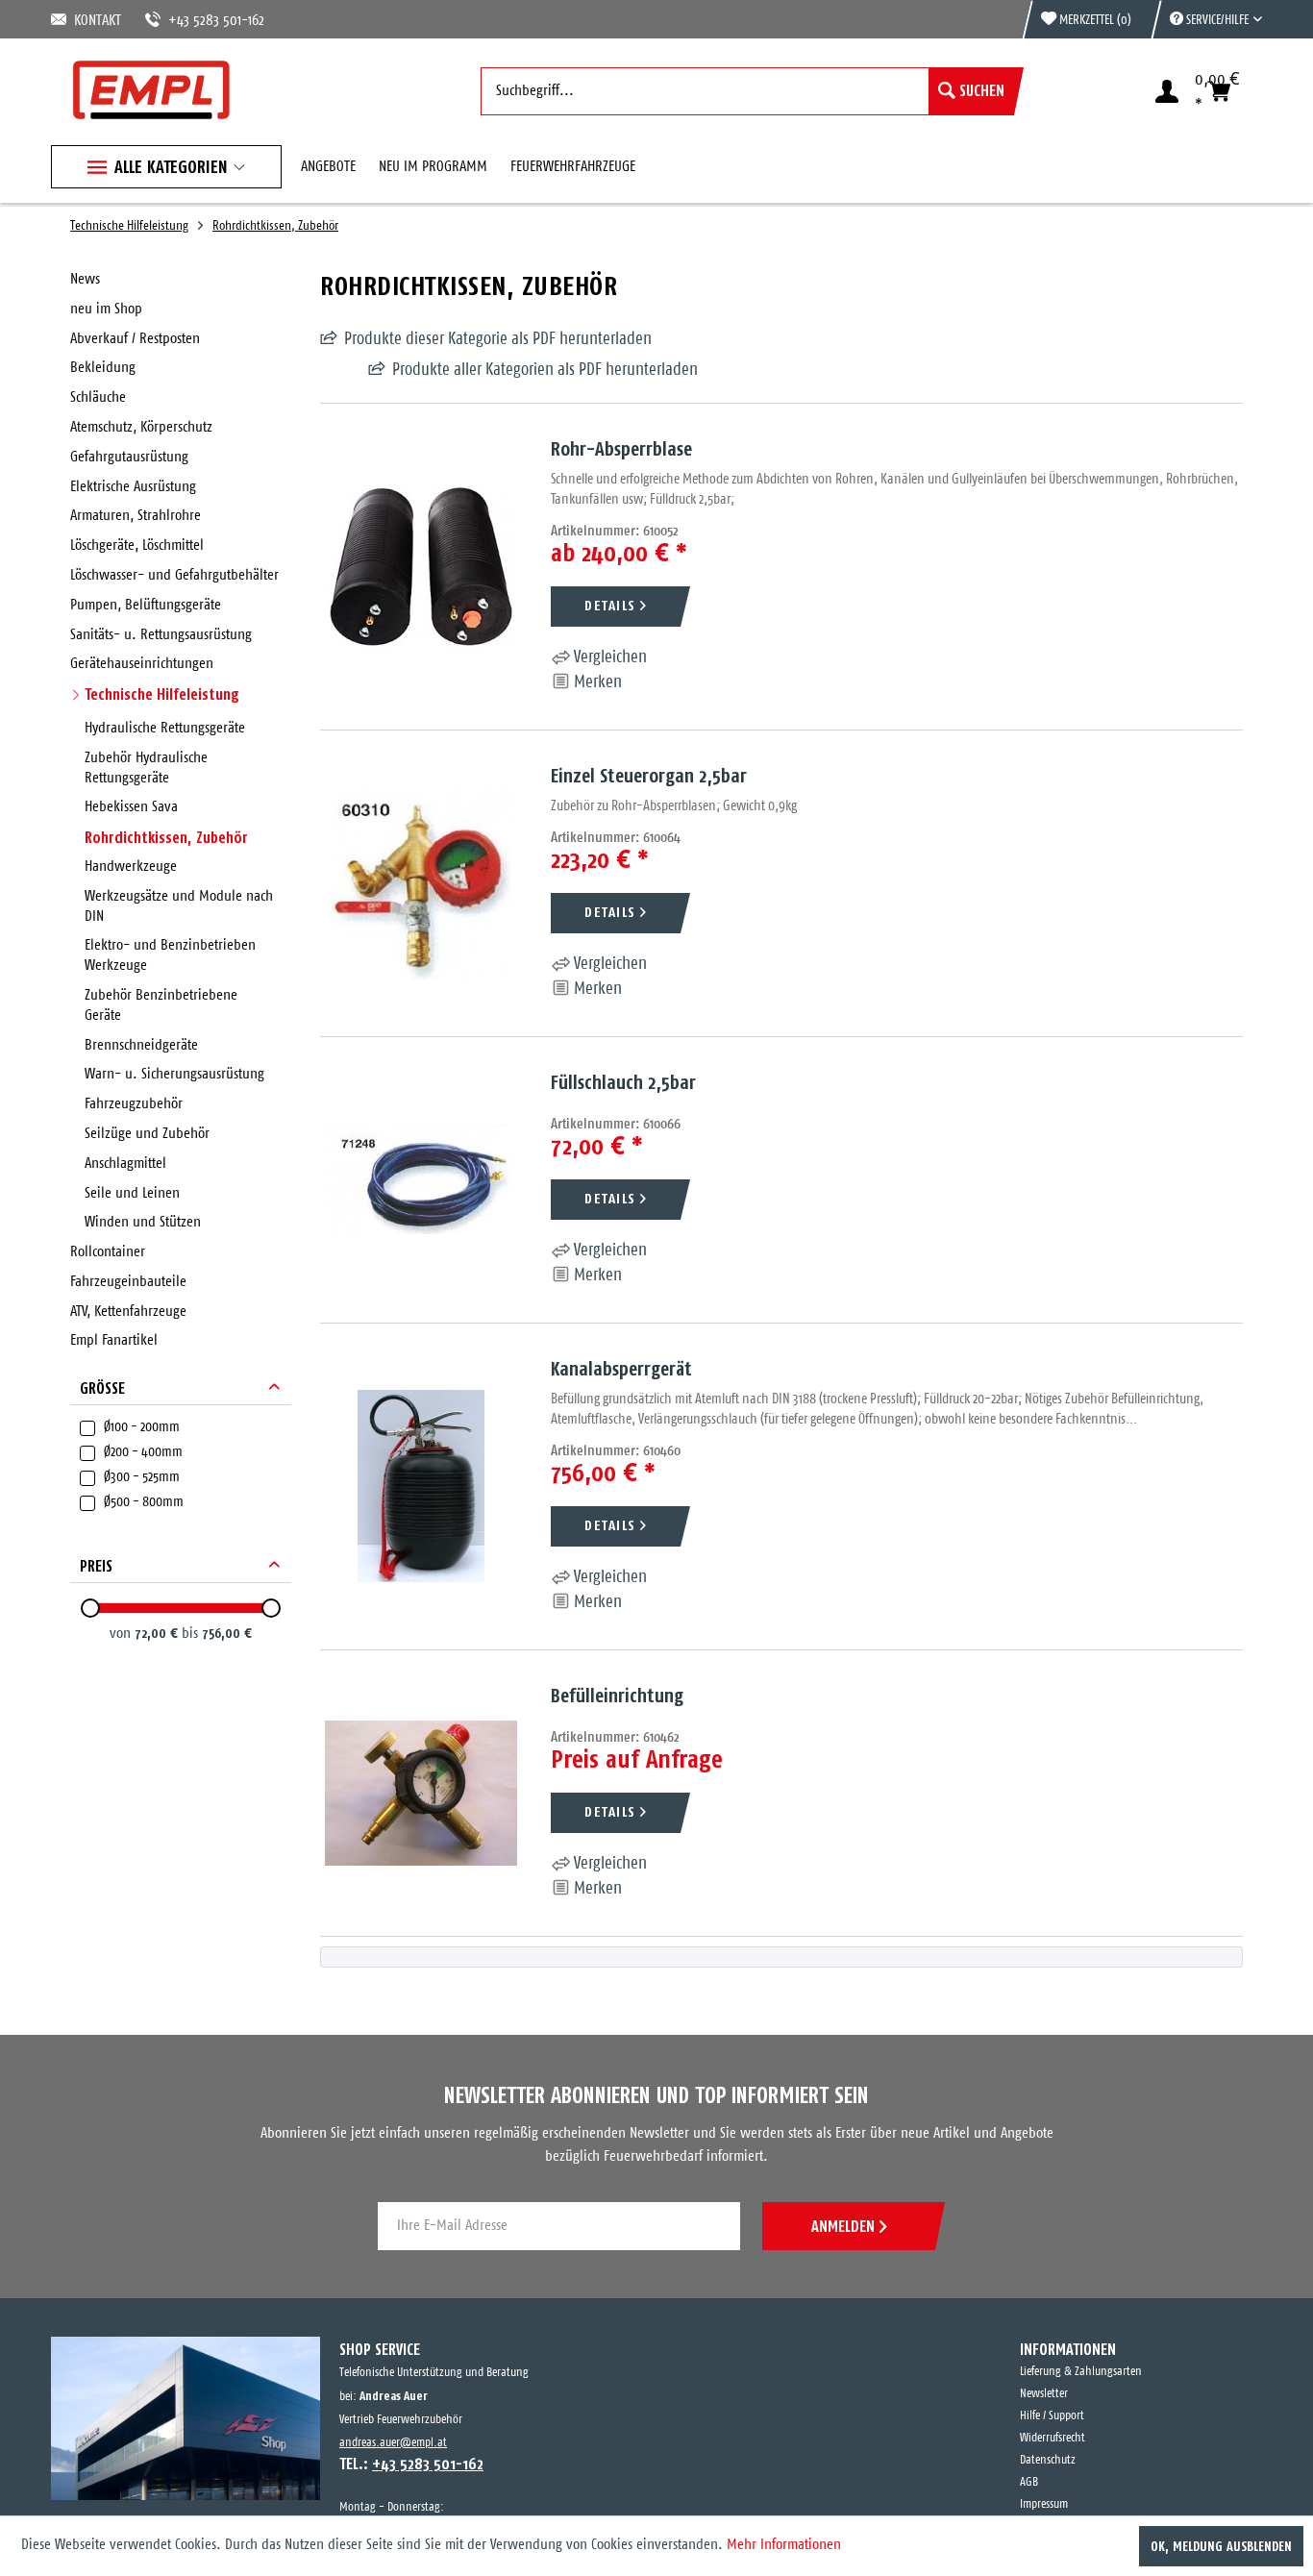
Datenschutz (1048, 2460)
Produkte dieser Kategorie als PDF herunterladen (498, 339)
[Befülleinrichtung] (421, 1793)
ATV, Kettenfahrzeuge (128, 1312)
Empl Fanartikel (114, 1340)
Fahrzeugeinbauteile (128, 1282)
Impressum (1044, 2504)
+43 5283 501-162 (193, 21)
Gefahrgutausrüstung (129, 457)
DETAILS (610, 605)
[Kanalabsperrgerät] (421, 1486)
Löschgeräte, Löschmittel (137, 545)
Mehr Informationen (784, 2545)
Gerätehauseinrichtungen (142, 664)
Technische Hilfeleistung (162, 694)
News (85, 279)
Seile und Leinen (132, 1193)
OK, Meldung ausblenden (1221, 2546)
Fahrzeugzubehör (134, 1104)
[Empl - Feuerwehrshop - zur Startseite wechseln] (151, 90)
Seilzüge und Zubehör (147, 1134)
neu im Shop (106, 309)
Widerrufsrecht (1053, 2438)
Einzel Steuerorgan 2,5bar (649, 775)
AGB (1029, 2482)
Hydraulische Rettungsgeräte (165, 728)
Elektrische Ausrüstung (133, 487)
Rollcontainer (108, 1252)
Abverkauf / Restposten (135, 339)
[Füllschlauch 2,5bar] (421, 1180)
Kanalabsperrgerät (621, 1368)
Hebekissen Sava (131, 807)
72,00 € (158, 1633)
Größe (102, 1388)
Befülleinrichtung (617, 1695)
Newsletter (1044, 2394)
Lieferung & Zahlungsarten (1081, 2372)
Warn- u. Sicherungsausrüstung (174, 1074)
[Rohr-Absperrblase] (421, 567)
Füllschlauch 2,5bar (623, 1082)
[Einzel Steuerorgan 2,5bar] (421, 883)
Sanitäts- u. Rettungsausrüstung (161, 635)
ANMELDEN (843, 2226)
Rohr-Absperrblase (621, 448)
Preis (96, 1566)
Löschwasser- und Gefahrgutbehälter (174, 575)
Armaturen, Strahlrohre (136, 516)
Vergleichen (608, 657)
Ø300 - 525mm (142, 1477)
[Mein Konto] (1167, 91)
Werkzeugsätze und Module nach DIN (179, 906)
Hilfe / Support (1052, 2416)
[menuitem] (1206, 19)
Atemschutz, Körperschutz (141, 427)
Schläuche (98, 397)
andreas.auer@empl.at (393, 2443)
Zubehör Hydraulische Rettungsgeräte (146, 768)
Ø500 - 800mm (144, 1502)
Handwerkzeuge (131, 867)
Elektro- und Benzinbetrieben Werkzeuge (170, 955)
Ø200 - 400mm (143, 1452)
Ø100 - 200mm (142, 1427)
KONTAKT (94, 21)
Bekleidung (103, 368)
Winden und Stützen (143, 1222)
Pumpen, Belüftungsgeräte (146, 605)
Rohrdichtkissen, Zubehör (166, 837)
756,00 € (227, 1633)
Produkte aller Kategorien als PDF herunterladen (497, 370)
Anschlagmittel (125, 1164)
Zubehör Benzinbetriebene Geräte (161, 1005)
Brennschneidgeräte (141, 1045)
